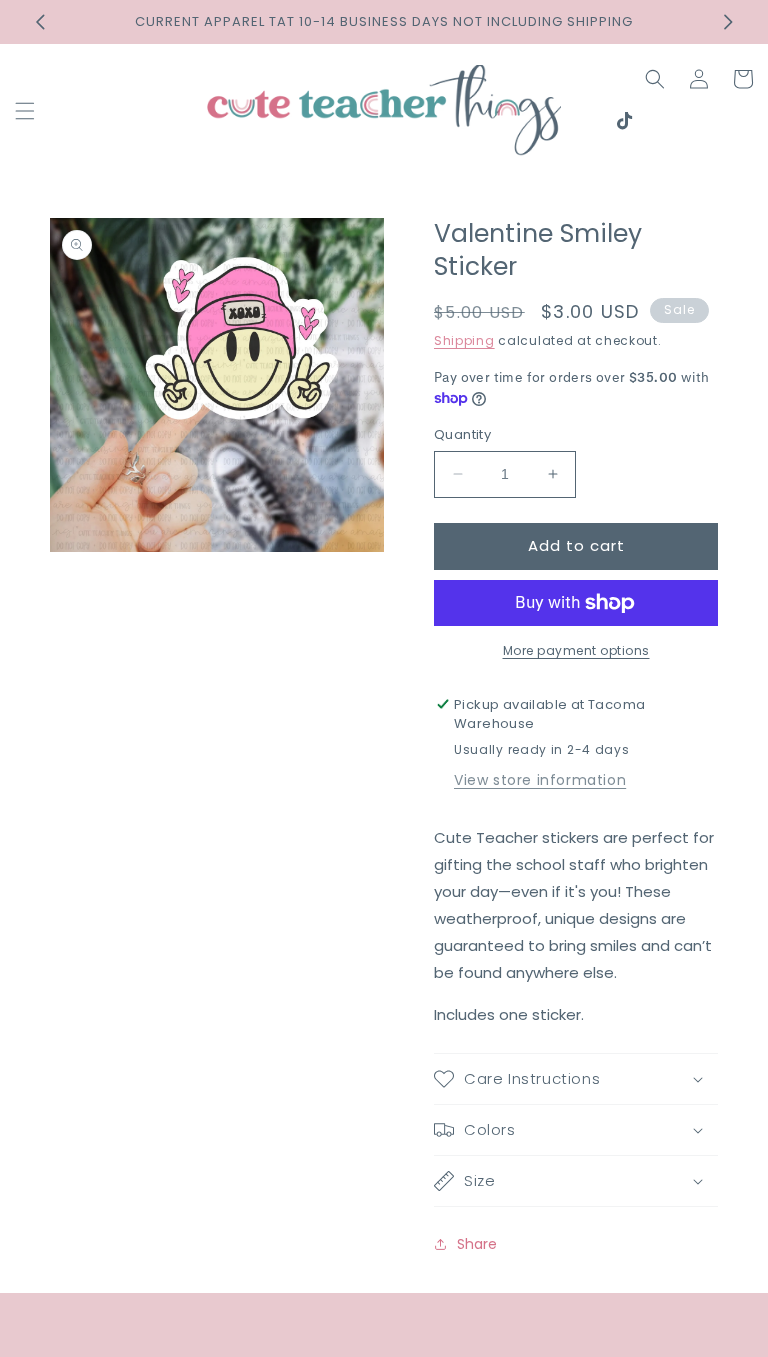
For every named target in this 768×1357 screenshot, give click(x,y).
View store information (540, 780)
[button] (25, 111)
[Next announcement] (728, 22)
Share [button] (477, 1244)
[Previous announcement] (40, 22)
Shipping (464, 340)
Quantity (462, 434)
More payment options (576, 650)
